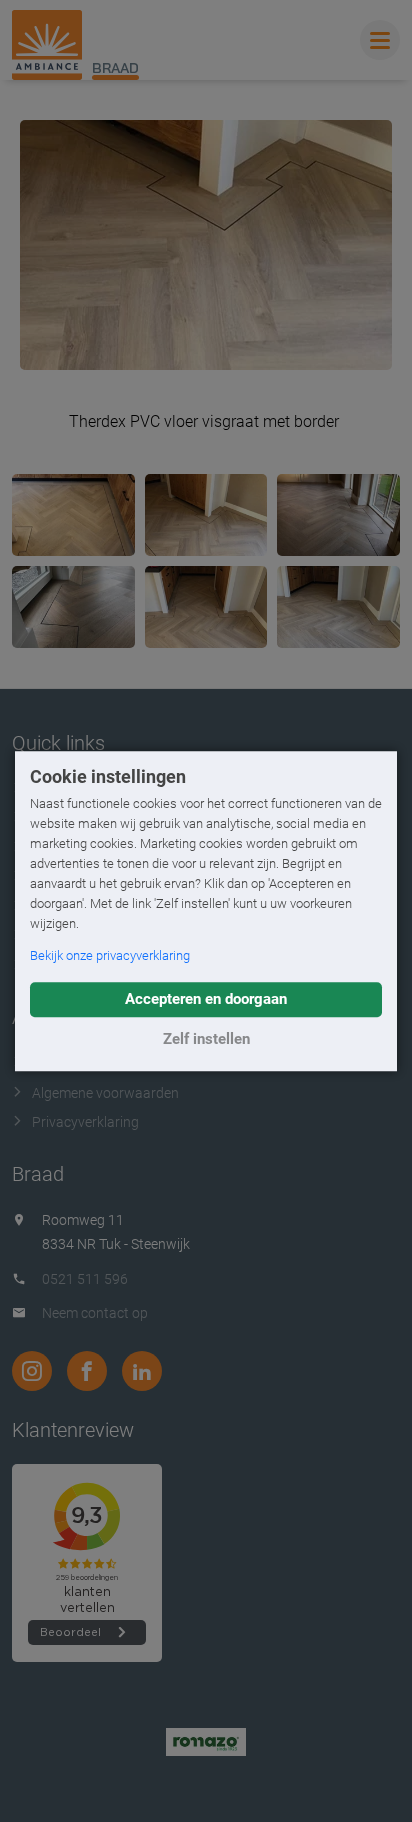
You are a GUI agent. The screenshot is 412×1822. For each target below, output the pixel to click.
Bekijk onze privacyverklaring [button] (110, 955)
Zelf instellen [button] (206, 1039)
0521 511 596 (85, 1279)
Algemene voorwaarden (105, 1093)
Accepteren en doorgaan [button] (206, 999)
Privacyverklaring (85, 1122)
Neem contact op (95, 1313)
